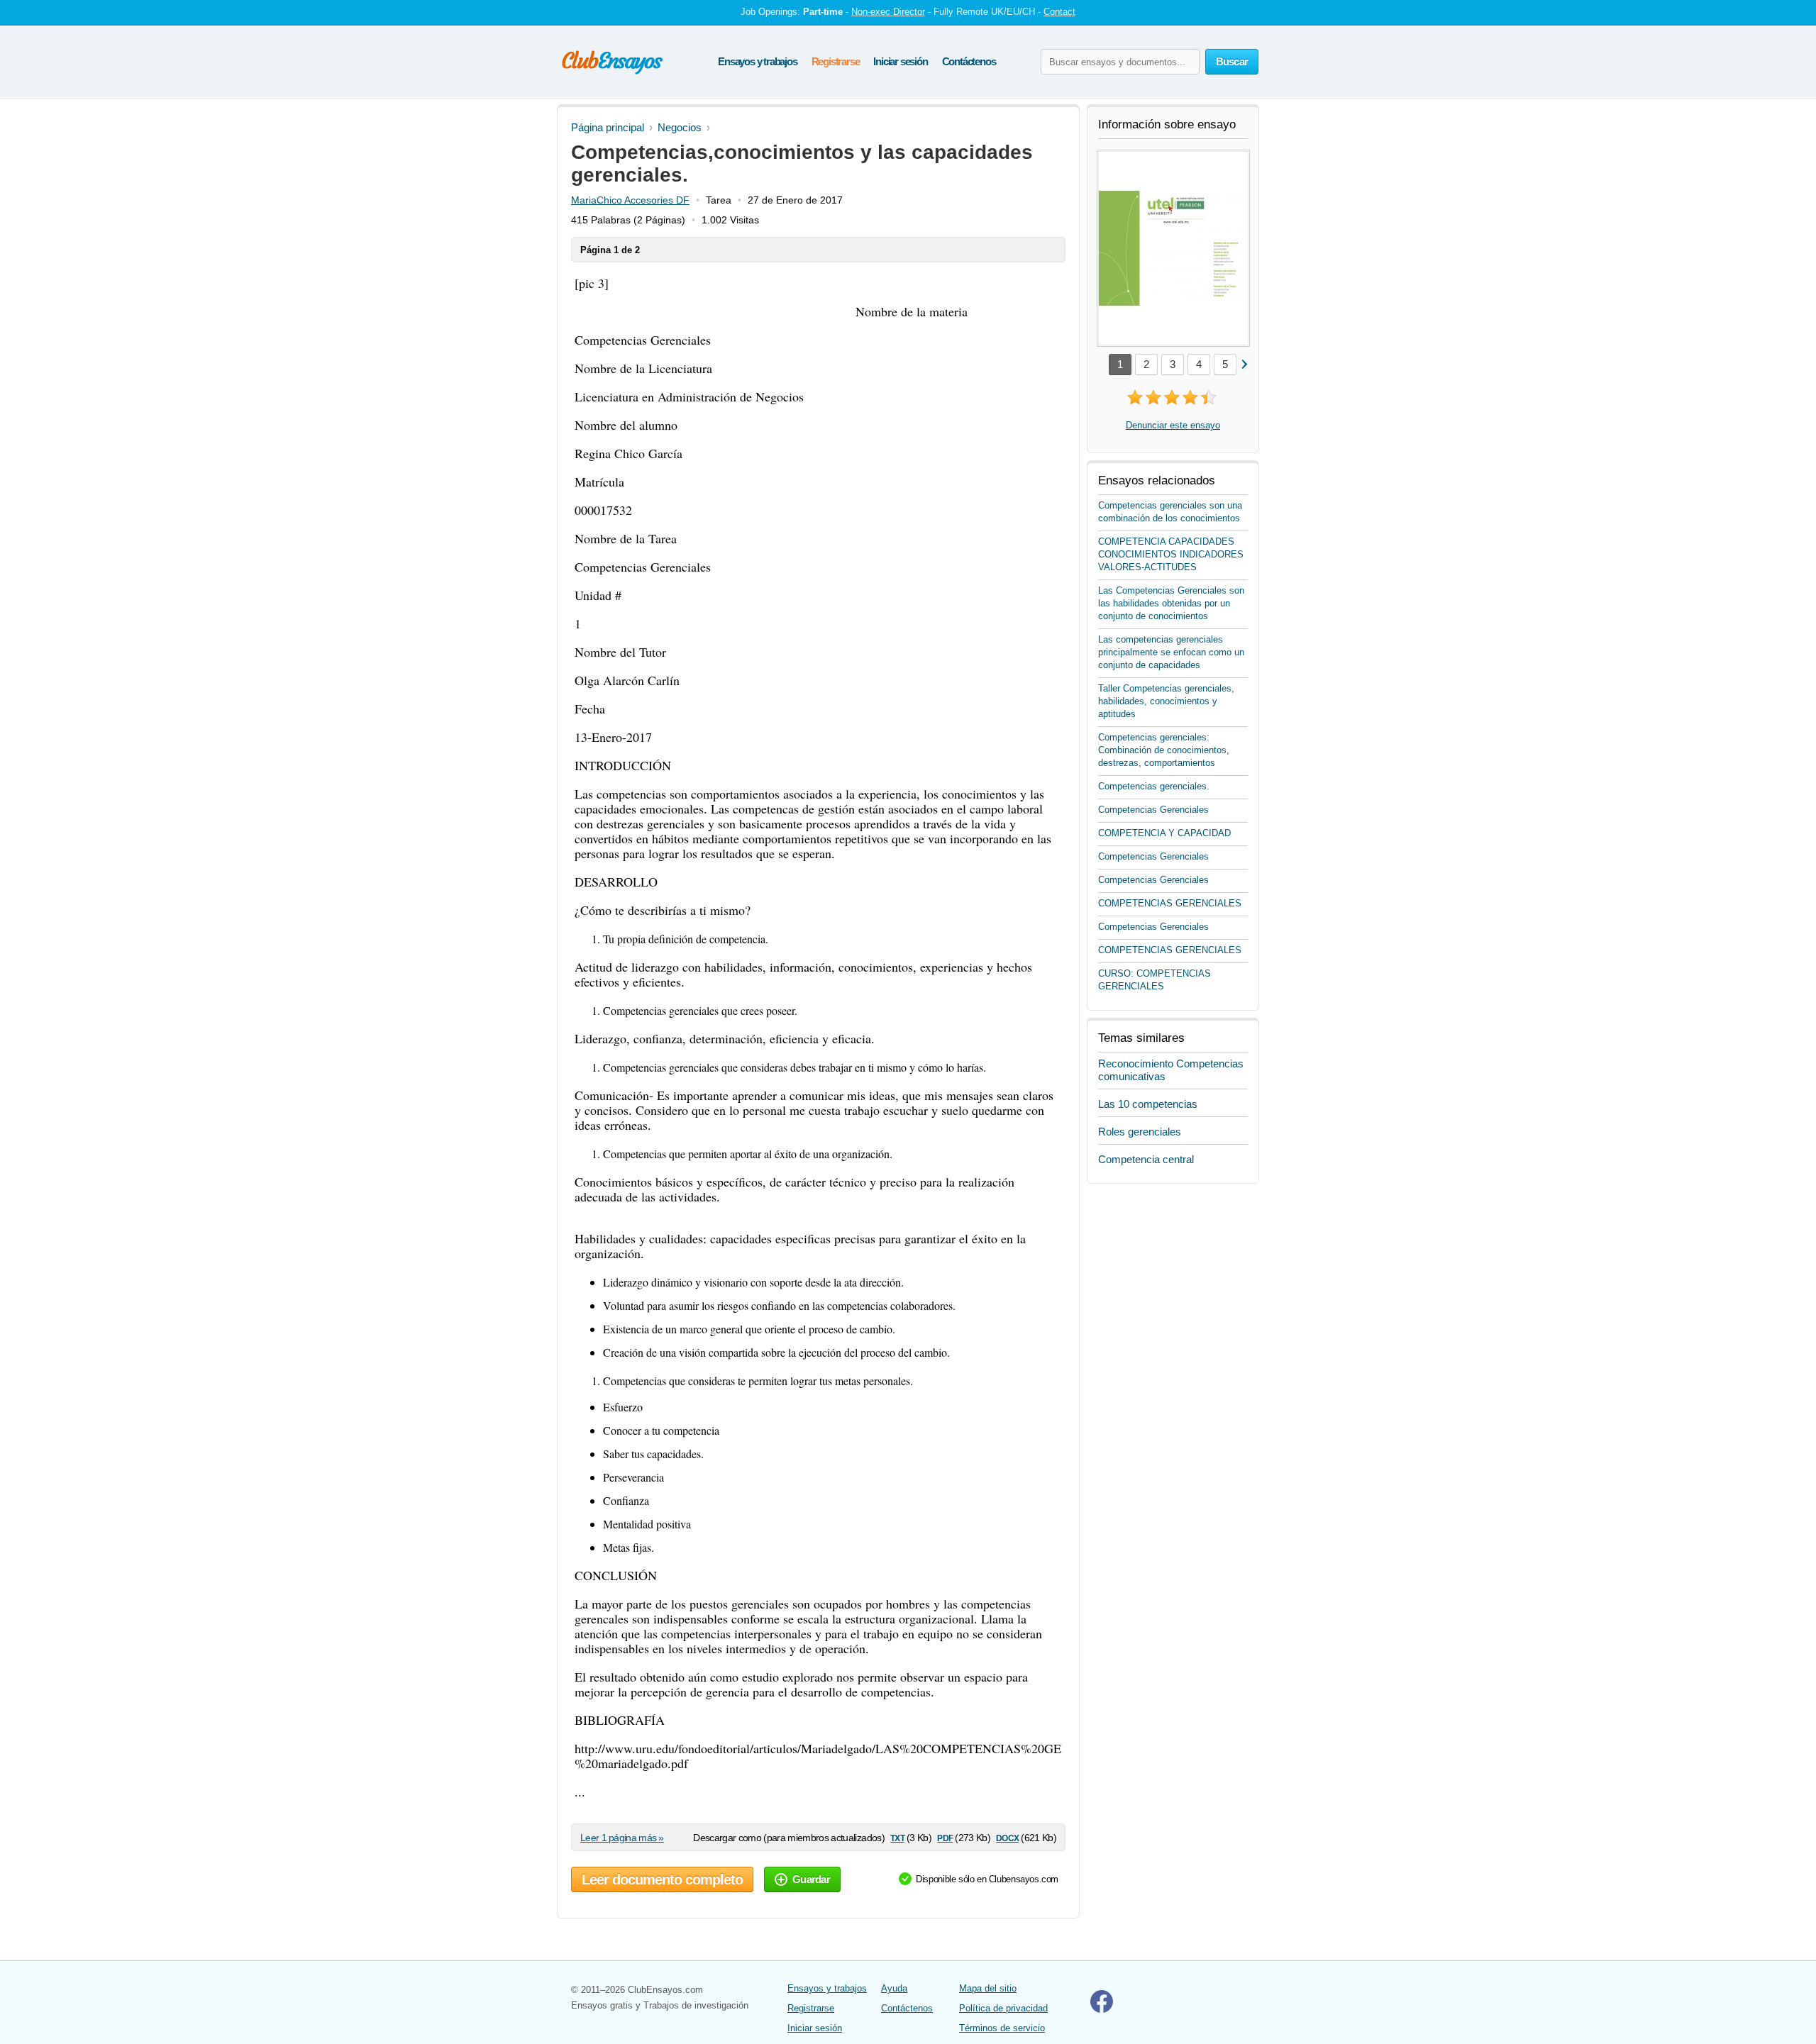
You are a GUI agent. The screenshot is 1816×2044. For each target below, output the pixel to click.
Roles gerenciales (1140, 1132)
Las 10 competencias (1148, 1104)
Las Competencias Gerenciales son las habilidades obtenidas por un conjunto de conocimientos (1171, 603)
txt (897, 1837)
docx (1007, 1837)
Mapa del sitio (988, 1988)
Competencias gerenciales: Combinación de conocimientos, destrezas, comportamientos (1164, 750)
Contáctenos (969, 61)
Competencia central (1146, 1159)
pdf (945, 1837)
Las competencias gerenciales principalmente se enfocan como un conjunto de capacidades (1171, 652)
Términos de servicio (1002, 2028)
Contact (1059, 12)
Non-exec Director (888, 12)
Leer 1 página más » (622, 1838)
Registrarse (836, 61)
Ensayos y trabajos (757, 61)
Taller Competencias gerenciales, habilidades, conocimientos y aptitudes (1166, 701)
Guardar (811, 1879)
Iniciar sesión (900, 61)
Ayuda (894, 1988)
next (1244, 363)
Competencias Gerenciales (1153, 810)
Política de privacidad (1003, 2008)
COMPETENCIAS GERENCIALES (1170, 903)
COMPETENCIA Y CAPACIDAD (1164, 833)
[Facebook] (1102, 2010)
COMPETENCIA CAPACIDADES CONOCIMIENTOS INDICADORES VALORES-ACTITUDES (1171, 554)
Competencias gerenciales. (1154, 786)
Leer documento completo (662, 1879)
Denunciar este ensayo (1173, 425)
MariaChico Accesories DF (630, 200)
